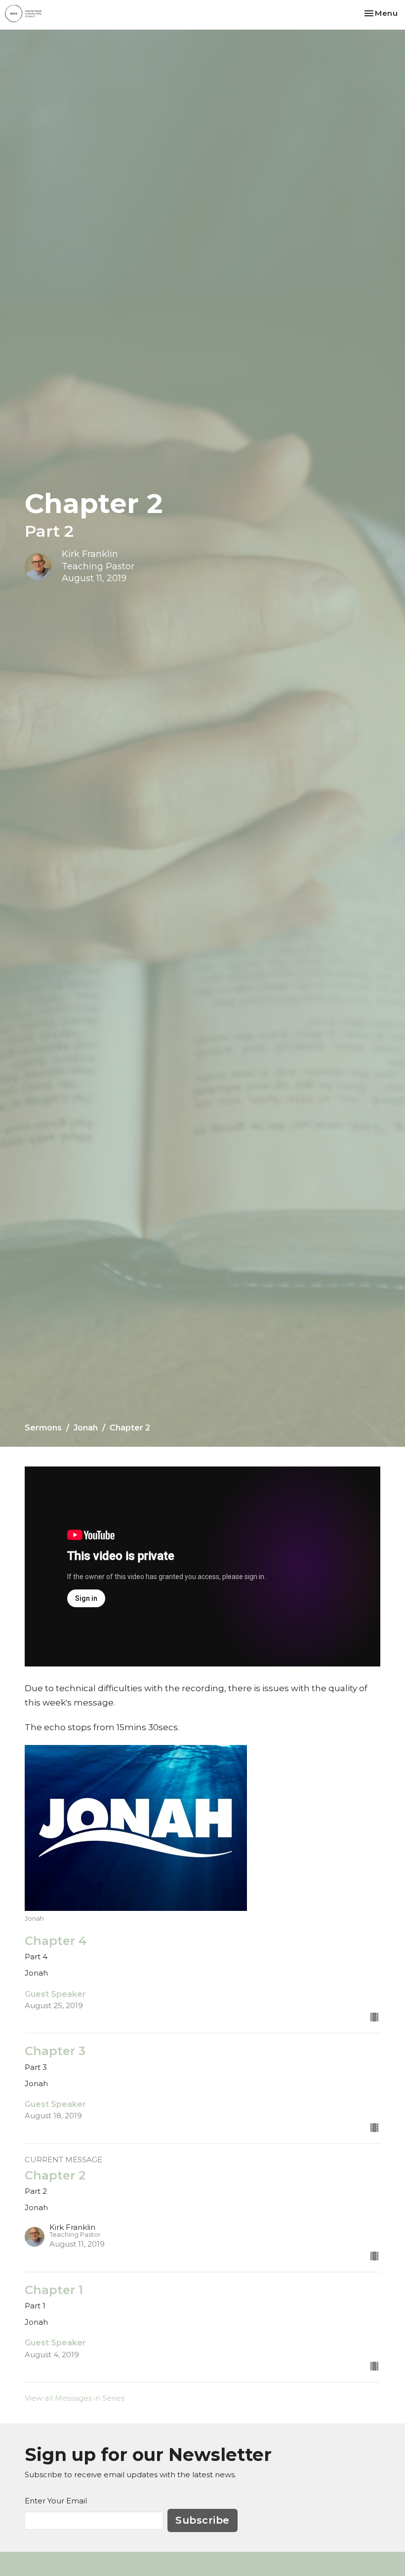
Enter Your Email (56, 2501)
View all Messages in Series (75, 2398)
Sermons (43, 1428)
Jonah (86, 1428)
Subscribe (202, 2520)
